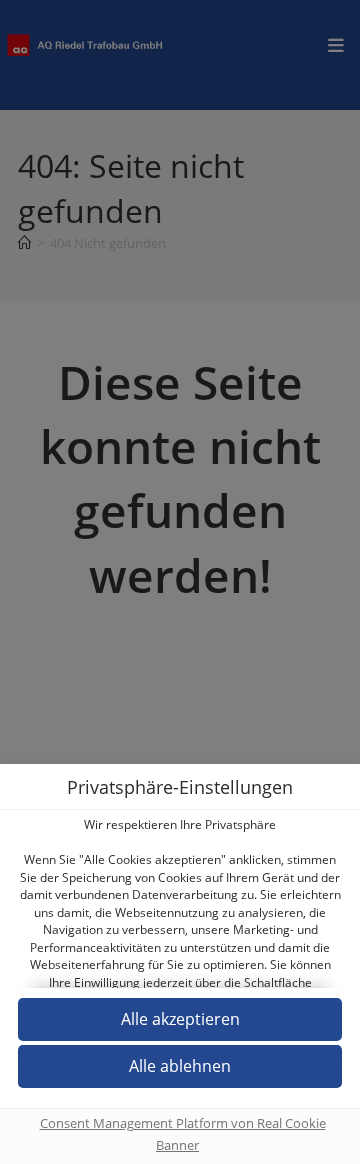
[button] (180, 1066)
